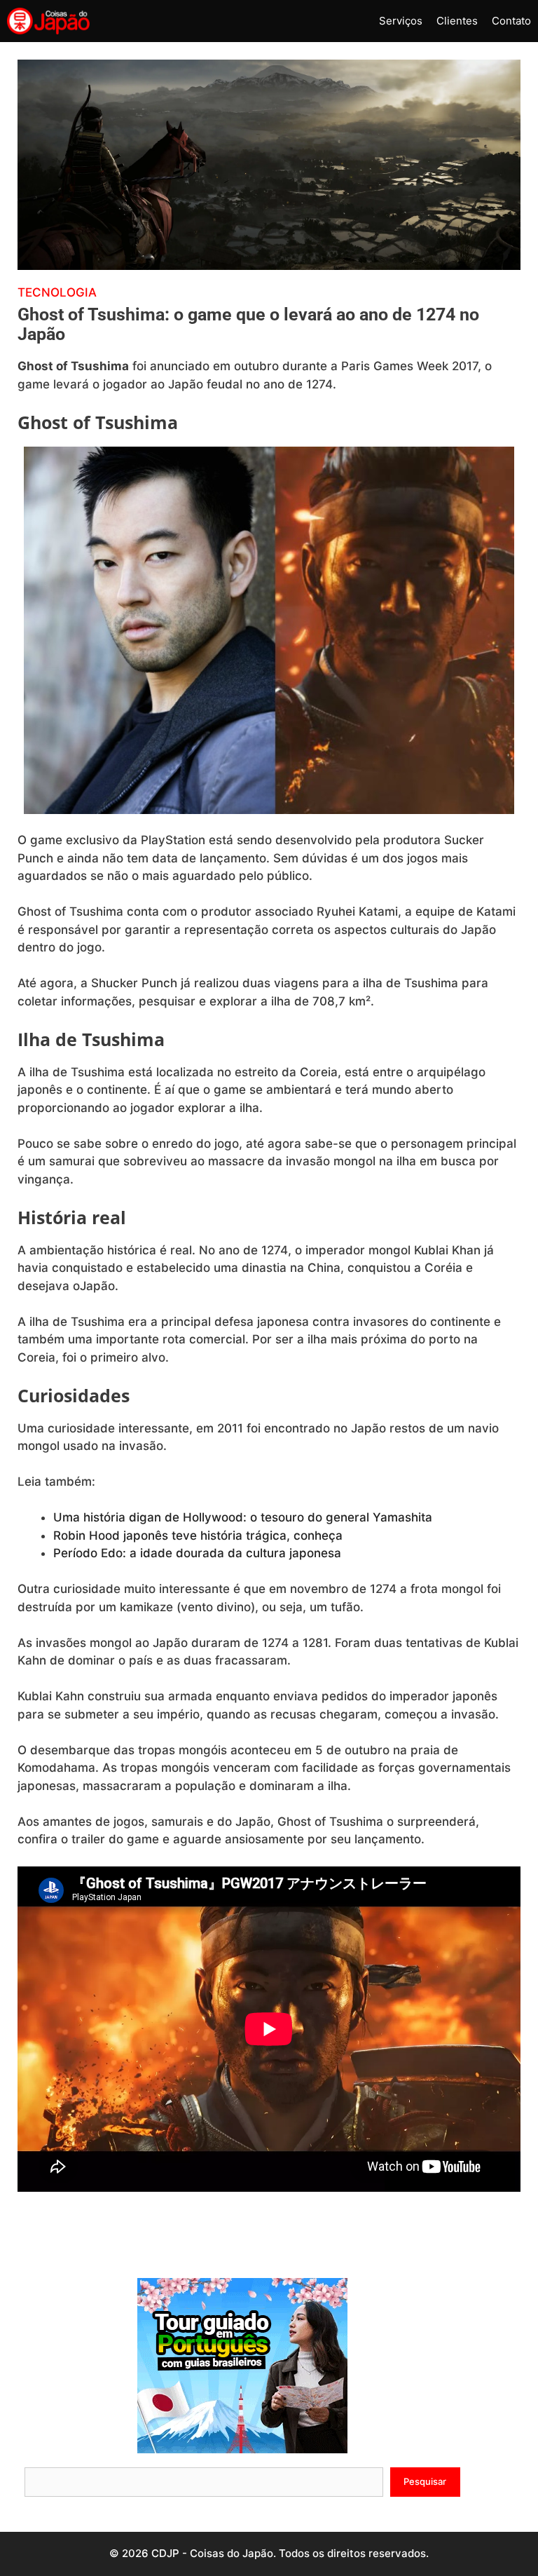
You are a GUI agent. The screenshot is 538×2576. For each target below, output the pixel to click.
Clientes (457, 21)
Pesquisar (425, 2481)
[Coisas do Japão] (48, 21)
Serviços (401, 21)
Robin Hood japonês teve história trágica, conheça (198, 1536)
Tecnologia (57, 292)
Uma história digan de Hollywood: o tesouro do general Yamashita (243, 1517)
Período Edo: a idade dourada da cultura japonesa (197, 1553)
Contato (511, 21)
